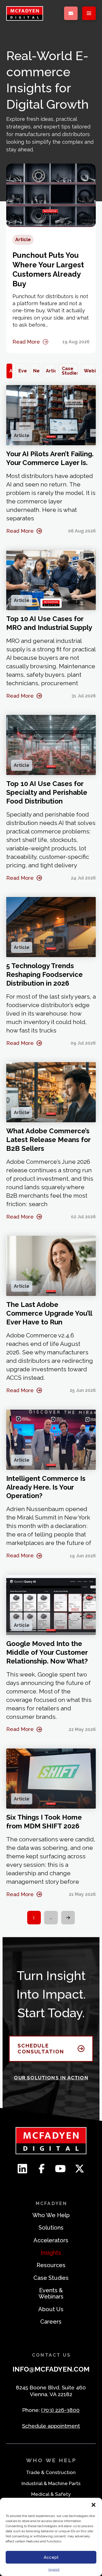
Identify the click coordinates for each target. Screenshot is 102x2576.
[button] (93, 2505)
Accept (51, 2557)
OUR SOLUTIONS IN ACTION (51, 2078)
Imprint (54, 2570)
